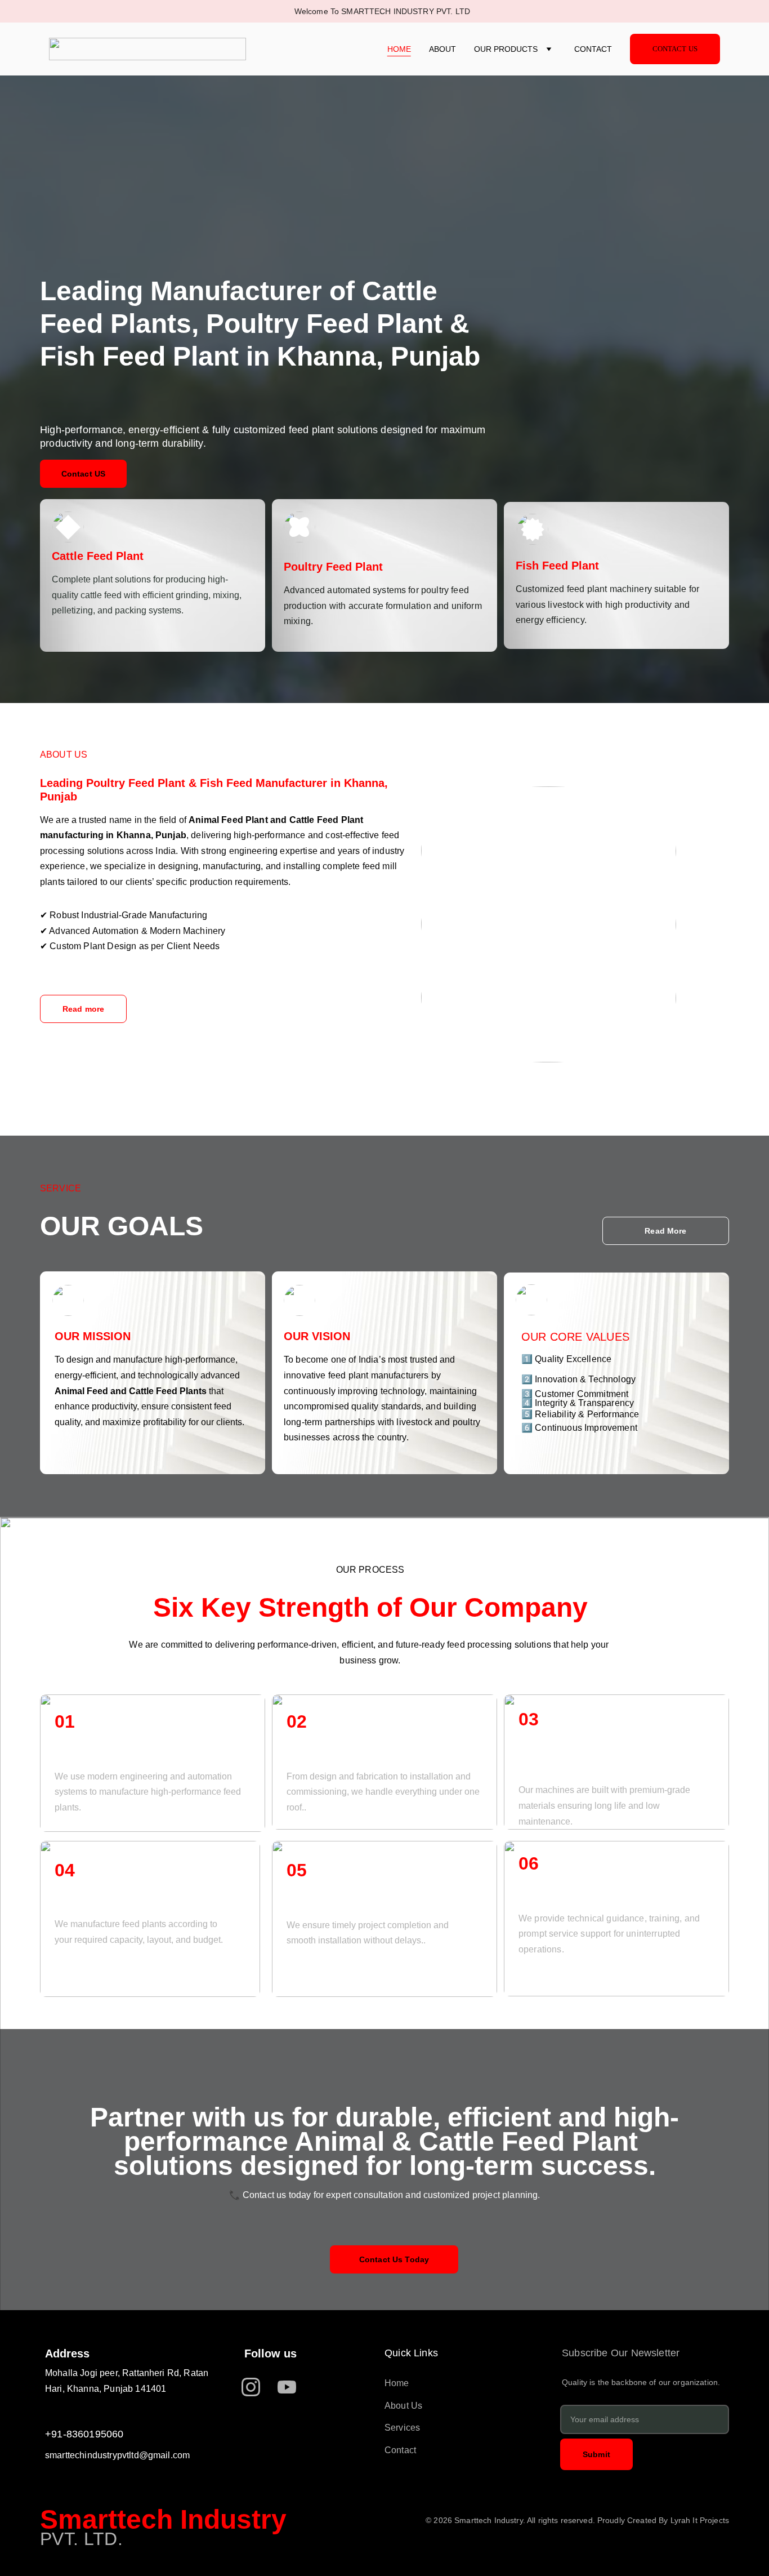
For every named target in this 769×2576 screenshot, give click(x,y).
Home (399, 49)
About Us (403, 2406)
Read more (83, 1009)
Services (402, 2428)
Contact (593, 49)
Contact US (83, 474)
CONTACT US (675, 49)
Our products (506, 49)
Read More (665, 1231)
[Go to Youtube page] (287, 2387)
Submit (596, 2454)
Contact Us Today (394, 2259)
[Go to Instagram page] (256, 2387)
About (442, 49)
